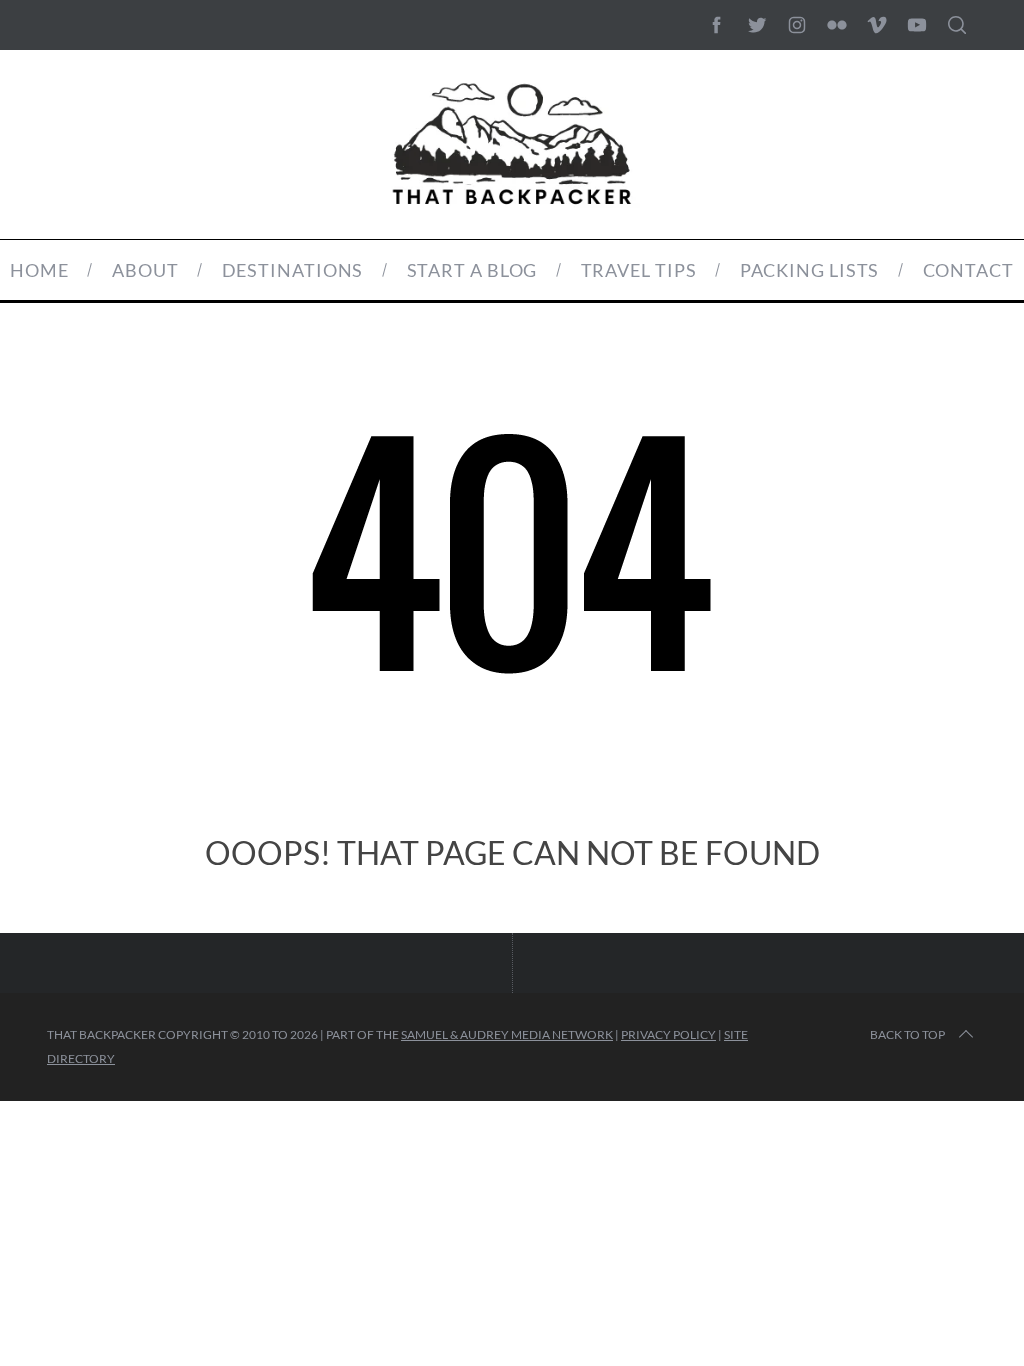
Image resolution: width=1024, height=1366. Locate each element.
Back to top (907, 1034)
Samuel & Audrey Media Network (507, 1034)
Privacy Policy (668, 1034)
